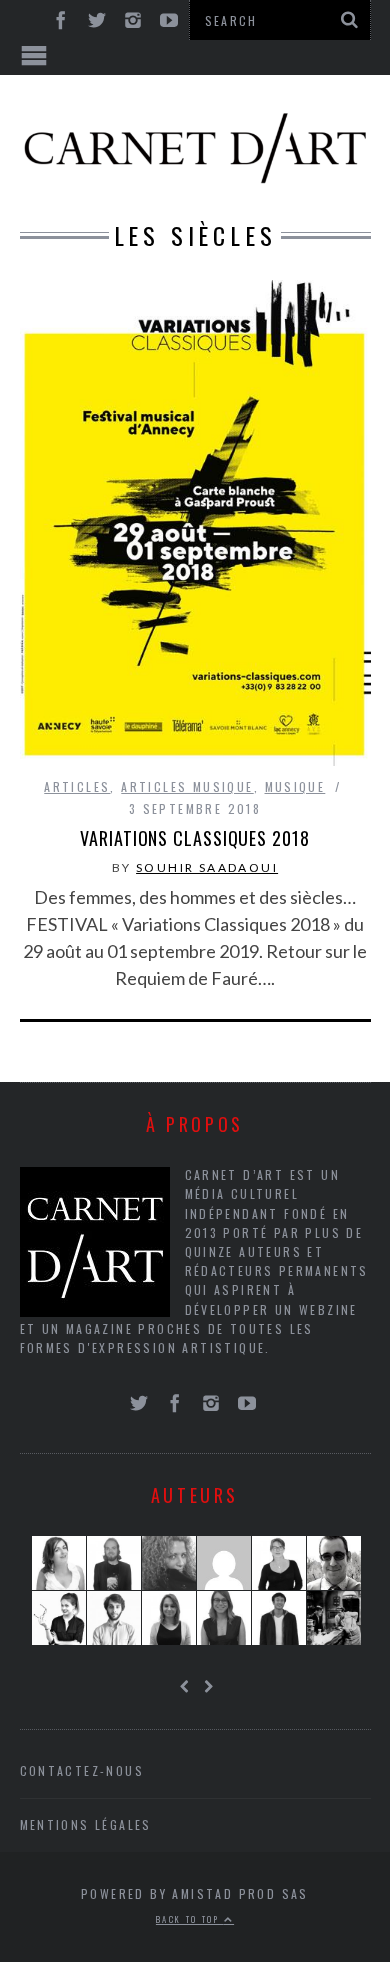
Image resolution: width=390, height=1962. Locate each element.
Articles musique (187, 786)
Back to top (190, 1919)
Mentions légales (86, 1824)
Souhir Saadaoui (207, 867)
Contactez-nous (82, 1770)
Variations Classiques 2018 (194, 838)
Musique (295, 786)
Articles (77, 786)
